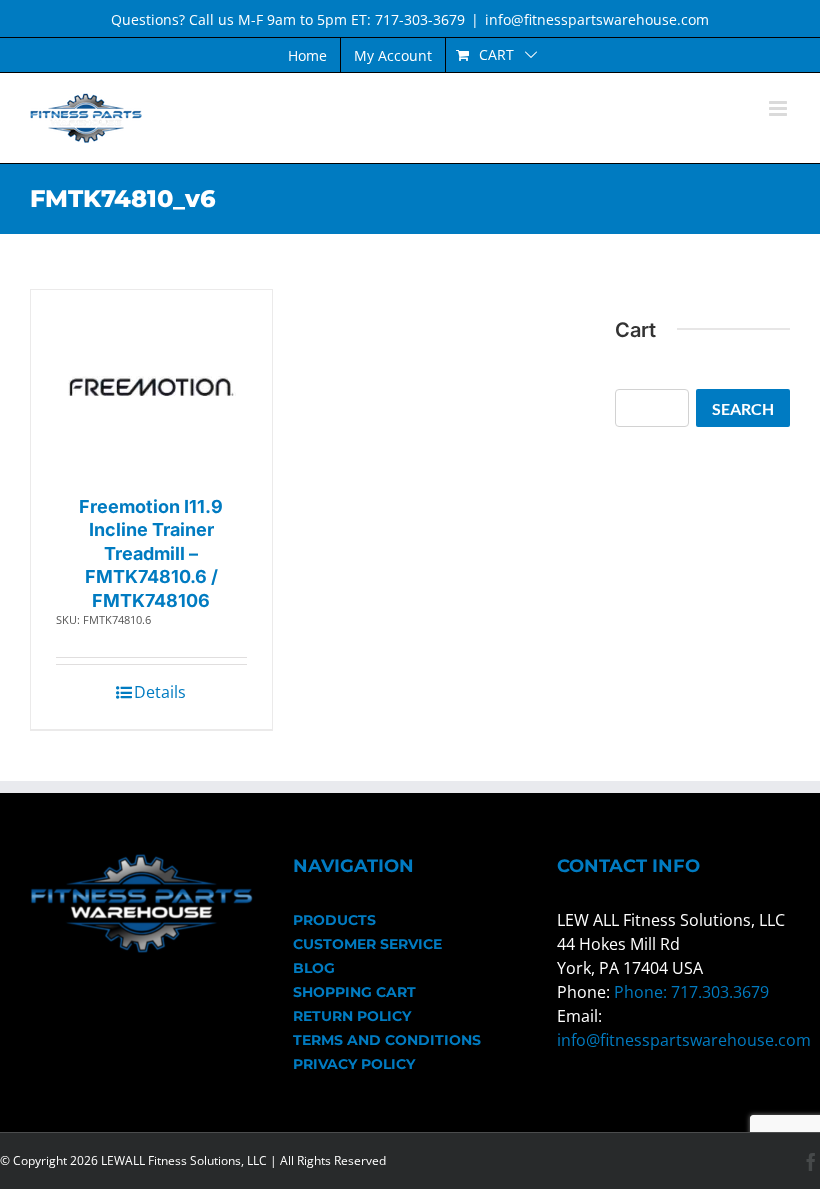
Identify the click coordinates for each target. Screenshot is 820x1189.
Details (160, 692)
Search (743, 408)
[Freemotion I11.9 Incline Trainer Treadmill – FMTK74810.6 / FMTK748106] (151, 387)
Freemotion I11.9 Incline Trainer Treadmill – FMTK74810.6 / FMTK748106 (151, 553)
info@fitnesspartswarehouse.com (597, 19)
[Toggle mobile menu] (779, 108)
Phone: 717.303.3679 (691, 992)
